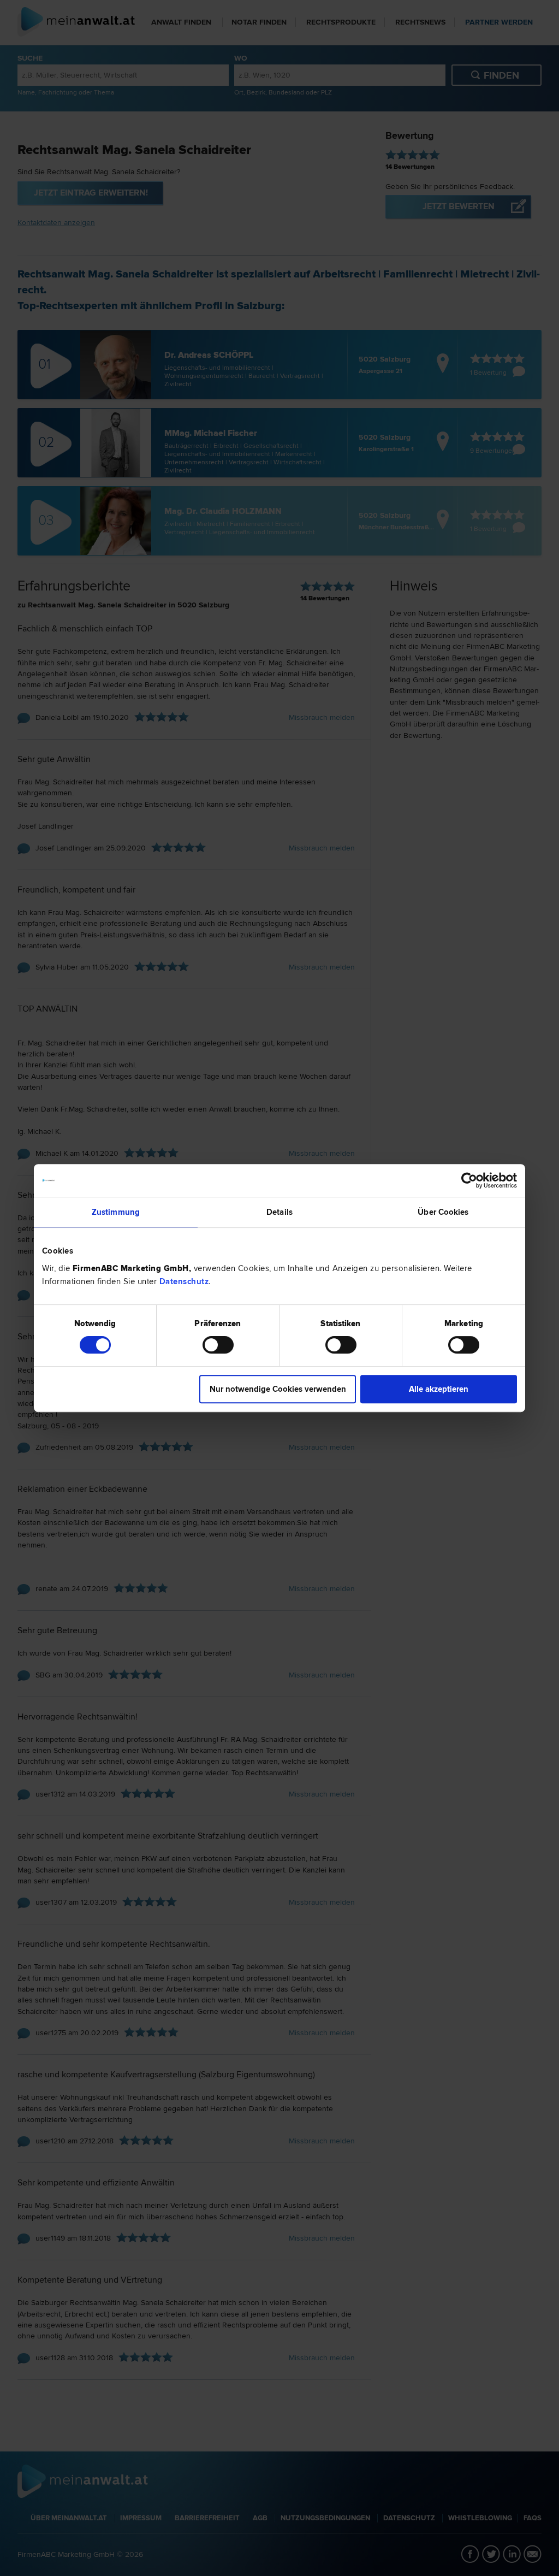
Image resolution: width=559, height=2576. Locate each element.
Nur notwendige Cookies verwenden (278, 1389)
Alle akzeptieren (439, 1389)
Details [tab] (279, 1212)
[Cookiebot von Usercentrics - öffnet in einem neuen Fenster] (469, 1180)
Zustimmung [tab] (116, 1212)
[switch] (218, 1345)
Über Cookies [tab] (443, 1212)
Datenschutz (184, 1281)
